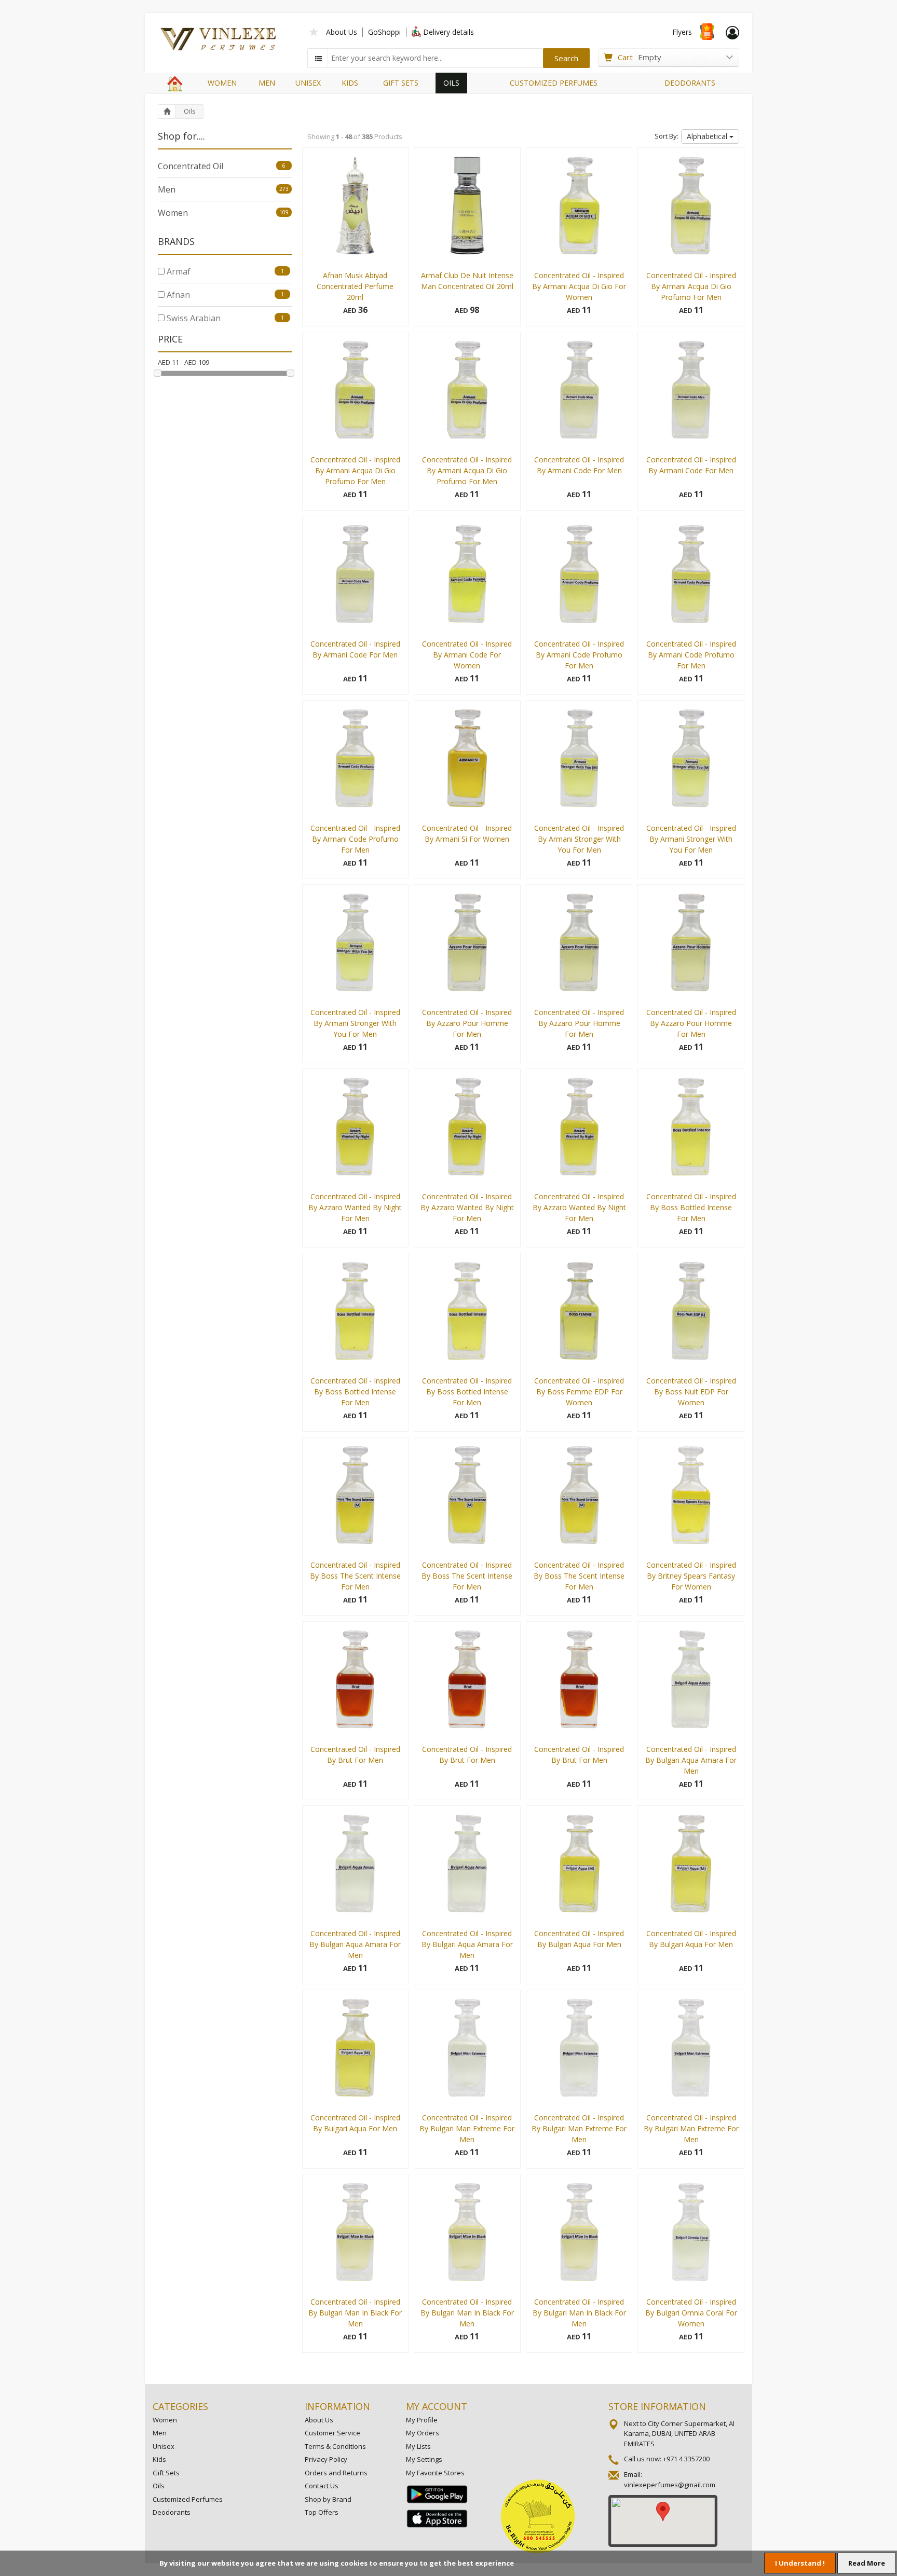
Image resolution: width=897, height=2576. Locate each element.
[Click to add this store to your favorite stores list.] (314, 31)
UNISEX (308, 83)
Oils (189, 111)
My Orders (423, 2433)
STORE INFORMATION (657, 2406)
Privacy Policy (326, 2459)
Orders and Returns (336, 2473)
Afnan (224, 295)
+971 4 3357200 (686, 2459)
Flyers (682, 32)
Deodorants (172, 2512)
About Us (342, 32)
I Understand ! (800, 2563)
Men (223, 189)
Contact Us (322, 2486)
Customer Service (332, 2433)
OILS (451, 83)
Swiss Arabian (224, 318)
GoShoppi (384, 32)
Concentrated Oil (222, 166)
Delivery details (448, 32)
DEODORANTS (690, 83)
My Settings (424, 2459)
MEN (267, 83)
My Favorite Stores (435, 2473)
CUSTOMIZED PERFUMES (554, 83)
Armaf (224, 271)
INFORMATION (337, 2406)
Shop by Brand (328, 2499)
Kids (159, 2459)
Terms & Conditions (335, 2446)
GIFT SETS (401, 83)
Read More (867, 2563)
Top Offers (322, 2512)
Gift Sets (166, 2473)
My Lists (418, 2446)
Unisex (164, 2446)
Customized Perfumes (188, 2499)
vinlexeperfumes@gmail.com (670, 2485)
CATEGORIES (180, 2406)
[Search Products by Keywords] (319, 58)
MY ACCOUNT (437, 2406)
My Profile (422, 2420)
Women (223, 213)
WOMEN (222, 83)
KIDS (350, 83)
